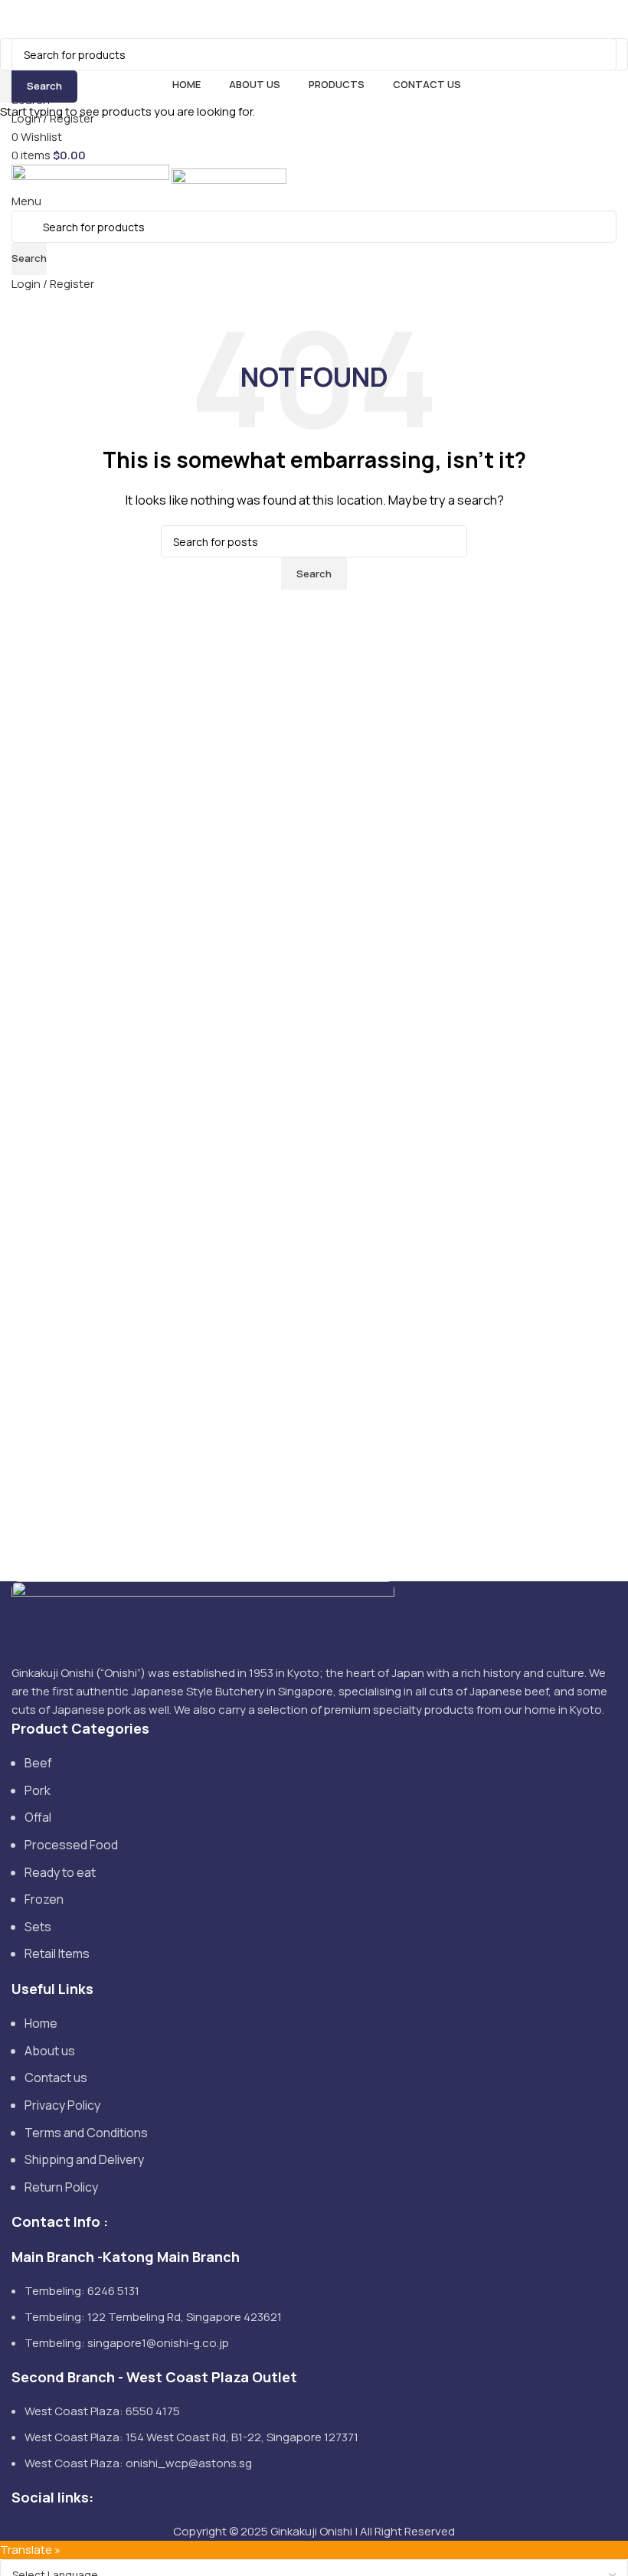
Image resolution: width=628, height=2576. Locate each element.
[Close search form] (19, 19)
